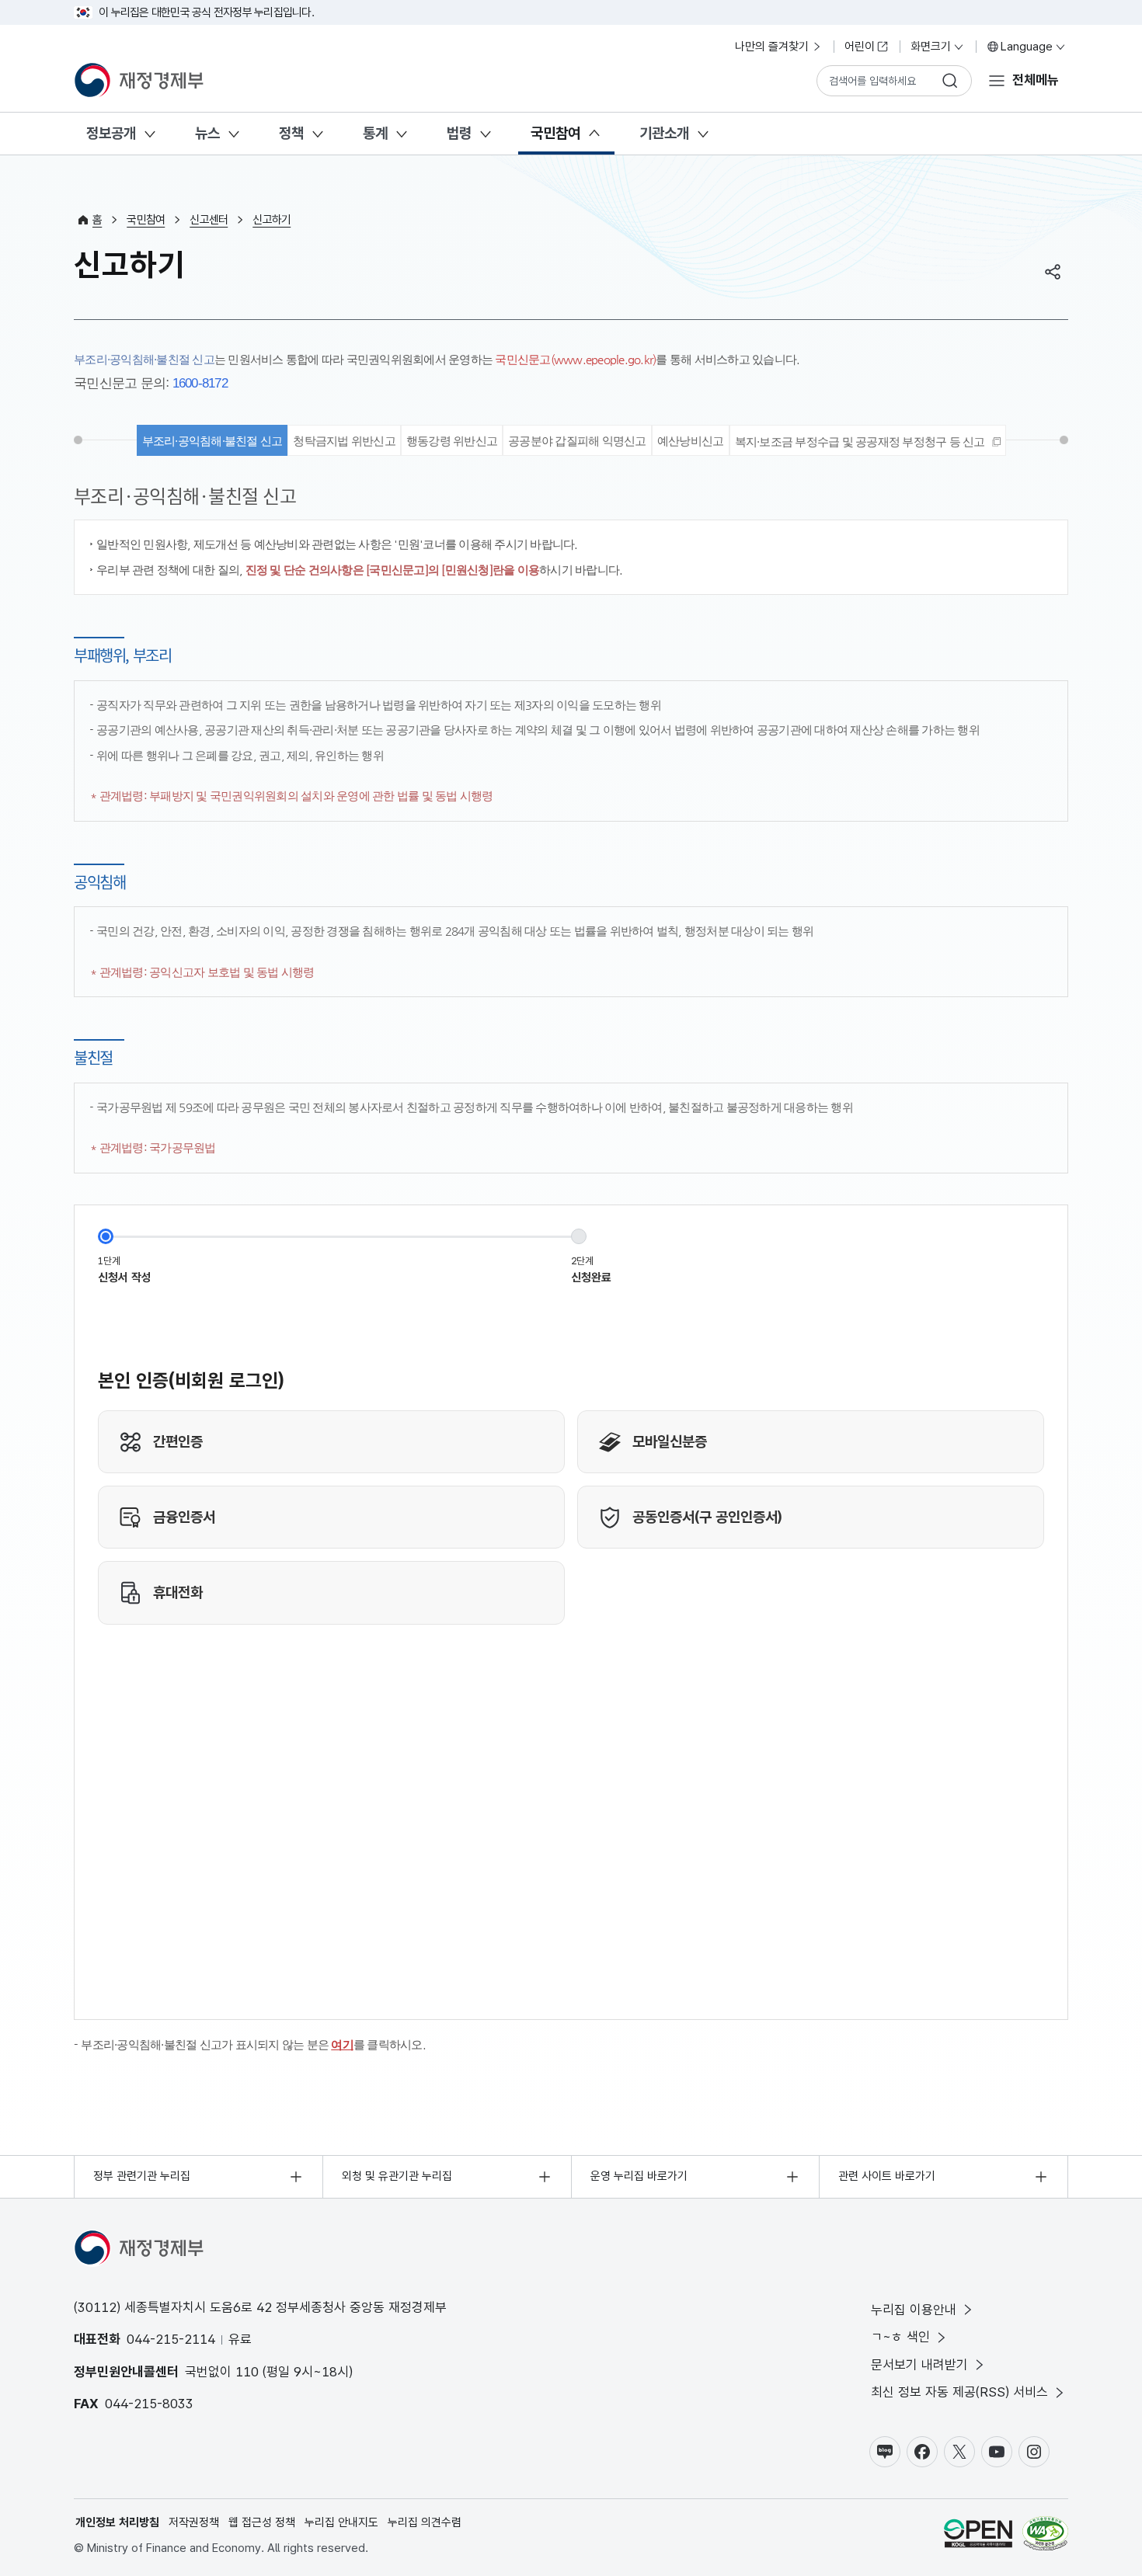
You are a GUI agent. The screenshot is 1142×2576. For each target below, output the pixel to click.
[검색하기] (950, 81)
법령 (459, 133)
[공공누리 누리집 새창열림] (978, 2536)
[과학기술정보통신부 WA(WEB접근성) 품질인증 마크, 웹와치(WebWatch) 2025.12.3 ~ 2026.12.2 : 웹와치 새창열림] (1045, 2536)
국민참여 (555, 133)
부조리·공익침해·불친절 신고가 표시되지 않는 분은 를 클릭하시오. (253, 2044)
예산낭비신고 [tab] (691, 441)
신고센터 (209, 220)
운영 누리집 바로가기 (639, 2176)
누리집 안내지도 (341, 2522)
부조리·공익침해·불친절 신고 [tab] (212, 441)
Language (1027, 47)
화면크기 (931, 47)
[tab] (868, 440)
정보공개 (111, 133)
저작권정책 (194, 2522)
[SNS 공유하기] (1053, 272)
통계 (375, 133)
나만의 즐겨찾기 (772, 47)
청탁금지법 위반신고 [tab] (344, 441)
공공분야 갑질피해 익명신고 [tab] (577, 441)
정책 (291, 133)
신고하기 (272, 220)
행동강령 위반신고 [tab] (452, 441)
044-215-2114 (171, 2339)
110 (247, 2372)
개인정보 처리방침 (117, 2522)
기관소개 (664, 133)
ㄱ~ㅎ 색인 (900, 2337)
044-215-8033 (149, 2404)
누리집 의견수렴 (425, 2522)
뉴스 (207, 133)
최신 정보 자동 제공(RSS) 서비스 (959, 2392)
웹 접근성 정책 (262, 2522)
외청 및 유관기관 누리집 (397, 2176)
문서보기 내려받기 (919, 2365)
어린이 (860, 47)
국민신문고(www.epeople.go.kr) (575, 359)
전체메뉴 (1036, 80)
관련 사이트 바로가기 (887, 2176)
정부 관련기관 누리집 (142, 2176)
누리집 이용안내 (914, 2310)
